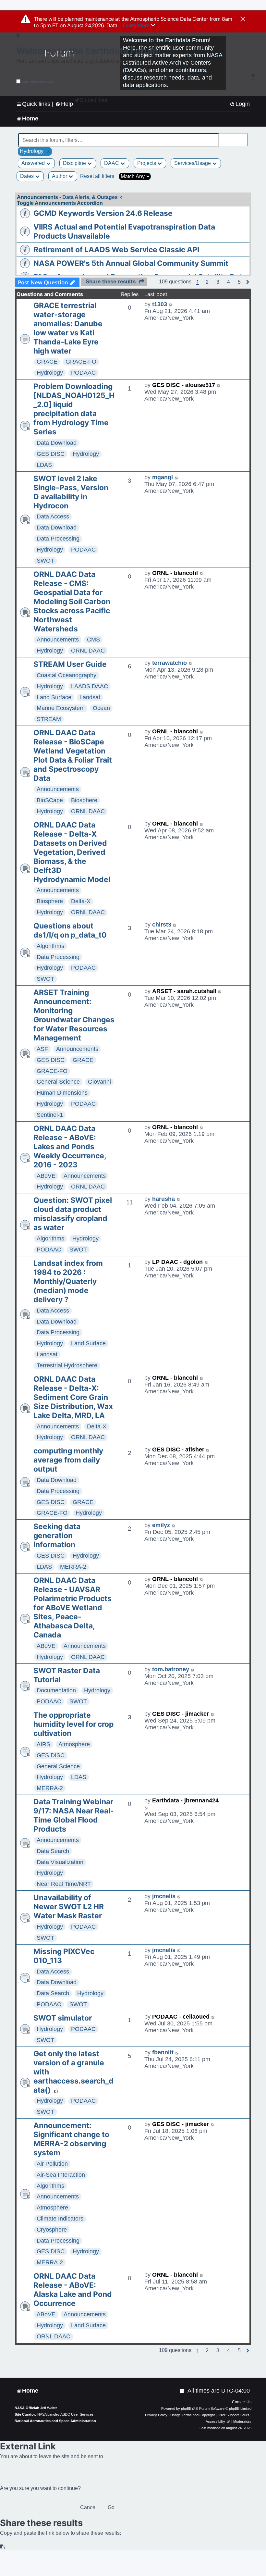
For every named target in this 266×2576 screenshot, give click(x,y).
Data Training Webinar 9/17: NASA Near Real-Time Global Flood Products (74, 1815)
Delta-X (81, 901)
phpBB (186, 2408)
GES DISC (51, 454)
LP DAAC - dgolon (177, 1262)
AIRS (43, 1744)
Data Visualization (60, 1862)
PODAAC (83, 373)
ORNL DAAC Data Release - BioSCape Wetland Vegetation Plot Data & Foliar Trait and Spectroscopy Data (73, 755)
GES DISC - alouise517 (184, 385)
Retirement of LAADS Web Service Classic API (116, 250)
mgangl (163, 477)
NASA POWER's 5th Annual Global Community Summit (131, 263)
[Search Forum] (243, 137)
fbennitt (163, 2052)
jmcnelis (164, 1896)
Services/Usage (193, 163)
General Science (58, 1082)
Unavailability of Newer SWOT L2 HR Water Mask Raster (69, 1907)
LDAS (44, 465)
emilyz (161, 1525)
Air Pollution (52, 2164)
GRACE (47, 362)
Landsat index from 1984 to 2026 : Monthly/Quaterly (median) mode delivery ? (68, 1281)
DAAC (112, 163)
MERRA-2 (73, 1567)
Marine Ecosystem (61, 708)
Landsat (90, 697)
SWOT (45, 561)
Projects (147, 163)
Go (111, 2507)
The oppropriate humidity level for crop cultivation (73, 1724)
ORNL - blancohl (175, 573)
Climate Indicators (60, 2219)
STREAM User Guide (70, 664)
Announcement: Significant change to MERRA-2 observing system (71, 2139)
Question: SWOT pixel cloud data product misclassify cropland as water (73, 1214)
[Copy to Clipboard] (3, 2547)
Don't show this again (38, 82)
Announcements (58, 640)
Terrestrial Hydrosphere (67, 1365)
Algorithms (50, 946)
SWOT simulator (63, 2018)
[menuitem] (240, 104)
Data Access (53, 516)
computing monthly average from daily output (68, 1460)
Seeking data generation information (57, 1536)
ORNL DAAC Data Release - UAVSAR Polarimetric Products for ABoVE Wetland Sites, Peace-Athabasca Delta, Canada (73, 1608)
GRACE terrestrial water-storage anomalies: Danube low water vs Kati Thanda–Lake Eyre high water (68, 328)
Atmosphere (74, 1744)
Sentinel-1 (50, 1115)
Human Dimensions (62, 1093)
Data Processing (58, 539)
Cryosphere (52, 2230)
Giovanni (99, 1082)
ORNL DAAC (88, 651)
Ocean (101, 708)
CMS (93, 640)
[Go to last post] (171, 304)
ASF (42, 1049)
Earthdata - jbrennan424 (185, 1800)
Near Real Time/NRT (64, 1884)
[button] (207, 282)
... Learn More (134, 25)
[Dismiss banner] (243, 19)
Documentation (56, 1690)
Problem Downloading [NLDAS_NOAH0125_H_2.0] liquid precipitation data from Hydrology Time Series (74, 409)
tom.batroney (171, 1669)
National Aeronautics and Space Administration (55, 2421)
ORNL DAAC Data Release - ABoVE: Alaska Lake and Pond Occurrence (73, 2290)
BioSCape (50, 800)
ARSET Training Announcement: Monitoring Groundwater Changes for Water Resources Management (74, 1015)
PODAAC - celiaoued (181, 2017)
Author (60, 176)
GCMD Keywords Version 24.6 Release (103, 213)
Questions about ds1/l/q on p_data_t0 (70, 930)
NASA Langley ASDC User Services (66, 2414)
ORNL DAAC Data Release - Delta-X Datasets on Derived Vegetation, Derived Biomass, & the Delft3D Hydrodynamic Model (72, 852)
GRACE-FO (81, 362)
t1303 (160, 304)
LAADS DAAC (90, 686)
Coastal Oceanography (66, 675)
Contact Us (242, 2402)
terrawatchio (169, 663)
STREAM (49, 719)
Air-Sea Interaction (61, 2175)
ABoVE (46, 1176)
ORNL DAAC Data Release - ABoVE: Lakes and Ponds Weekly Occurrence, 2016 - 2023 (70, 1147)
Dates (28, 176)
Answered (34, 163)
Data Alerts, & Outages (90, 197)
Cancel (88, 2507)
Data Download (57, 443)
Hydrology (50, 373)
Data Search (53, 1851)
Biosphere (84, 800)
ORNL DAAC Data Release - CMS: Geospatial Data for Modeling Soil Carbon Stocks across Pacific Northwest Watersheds (72, 602)
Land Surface (54, 697)
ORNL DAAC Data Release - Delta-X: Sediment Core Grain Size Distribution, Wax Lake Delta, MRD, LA (73, 1397)
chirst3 (162, 925)
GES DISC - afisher (178, 1450)
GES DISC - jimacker (181, 1714)
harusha (163, 1199)
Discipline (75, 163)
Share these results (111, 282)
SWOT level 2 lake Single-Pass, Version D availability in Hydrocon (71, 492)
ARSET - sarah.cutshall (184, 991)
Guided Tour (94, 100)
